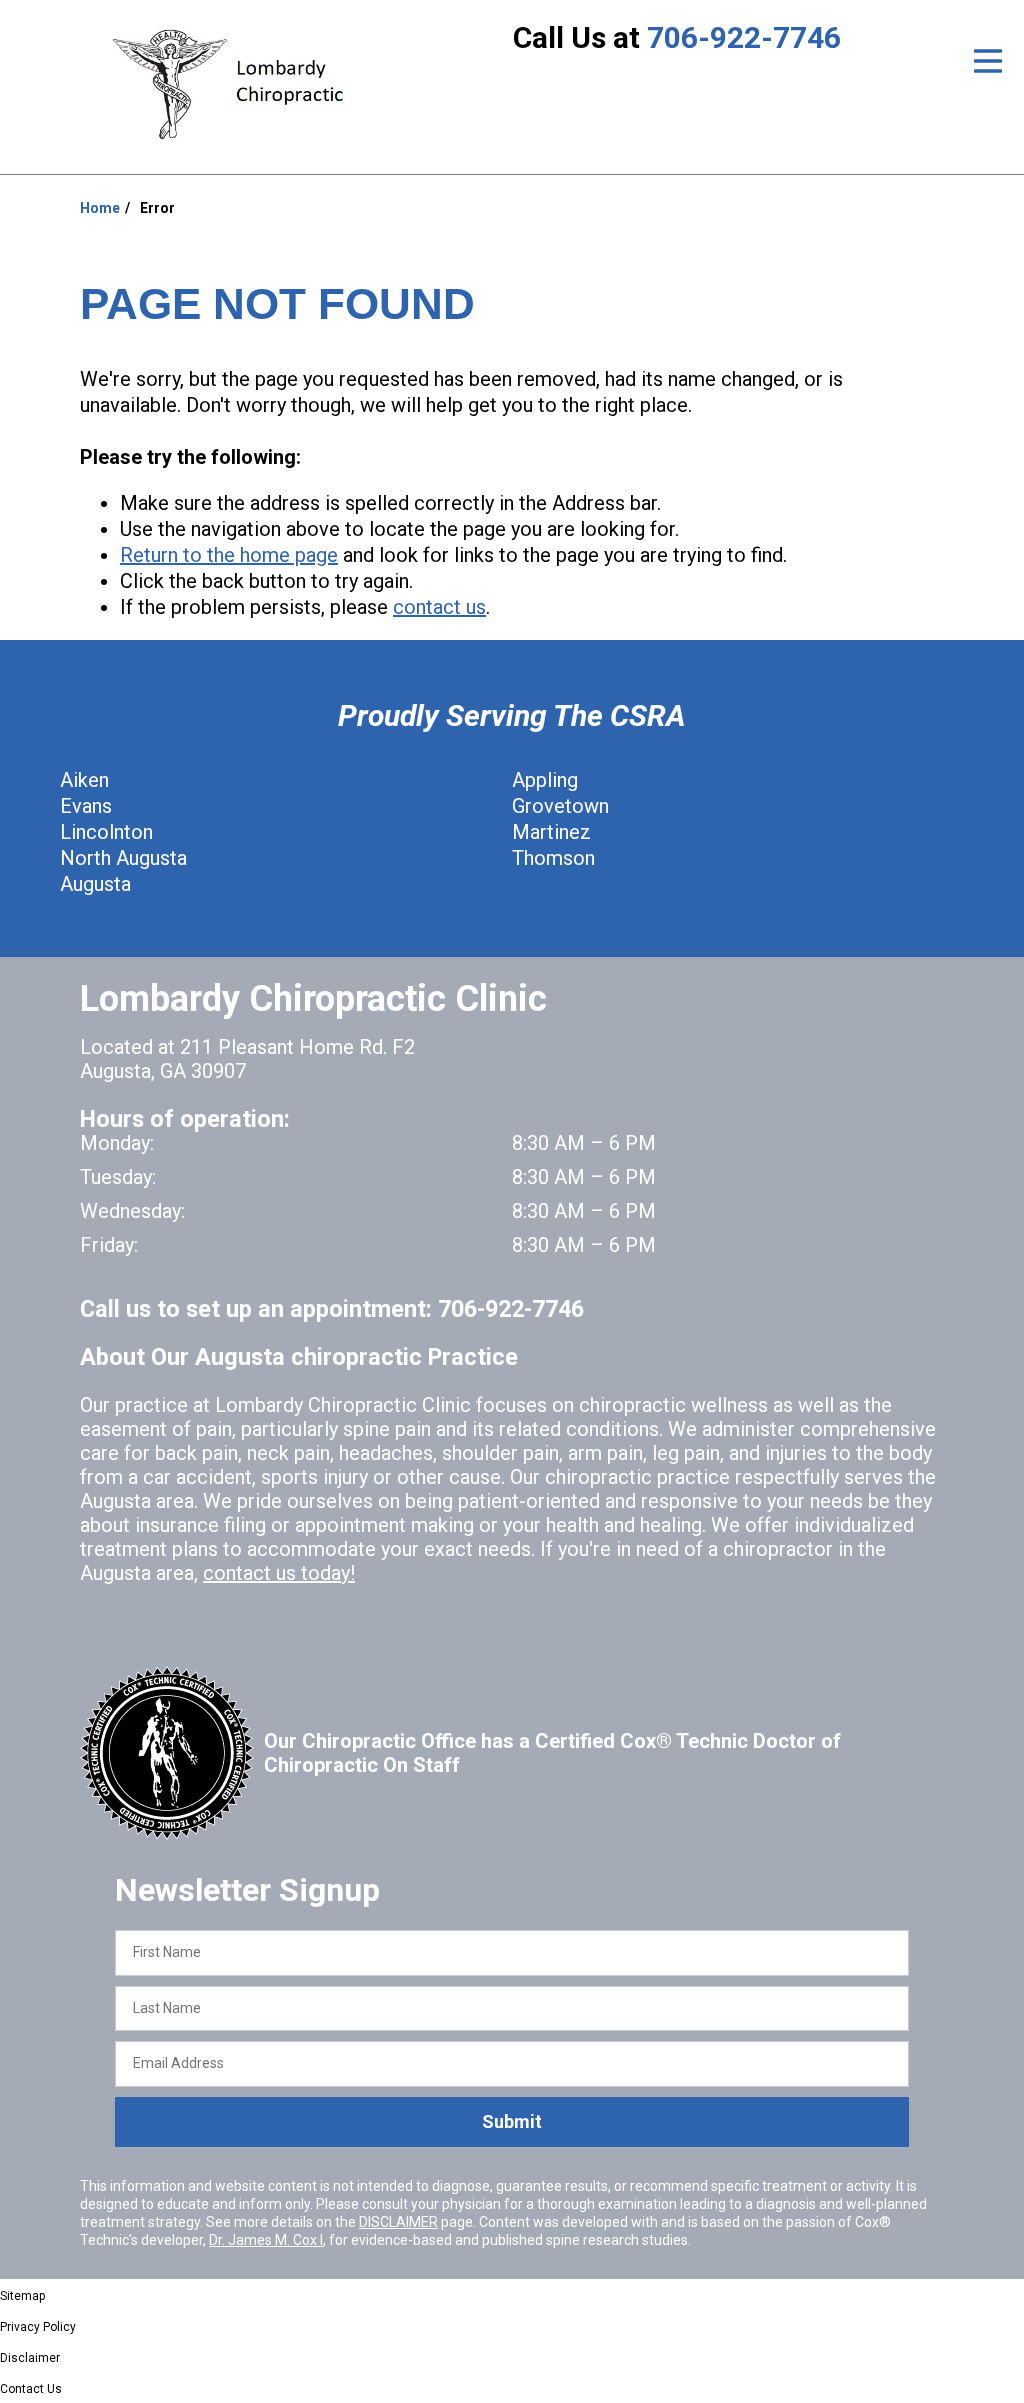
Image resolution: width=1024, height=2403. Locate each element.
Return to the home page (229, 555)
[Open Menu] (988, 61)
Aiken (84, 780)
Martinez (551, 832)
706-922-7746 (744, 37)
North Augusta (123, 858)
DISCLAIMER (398, 2222)
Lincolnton (106, 832)
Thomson (553, 858)
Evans (86, 806)
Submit (512, 2121)
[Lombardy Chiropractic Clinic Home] (237, 84)
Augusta (95, 884)
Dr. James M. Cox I (266, 2240)
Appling (545, 780)
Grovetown (560, 806)
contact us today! (279, 1573)
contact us (439, 607)
